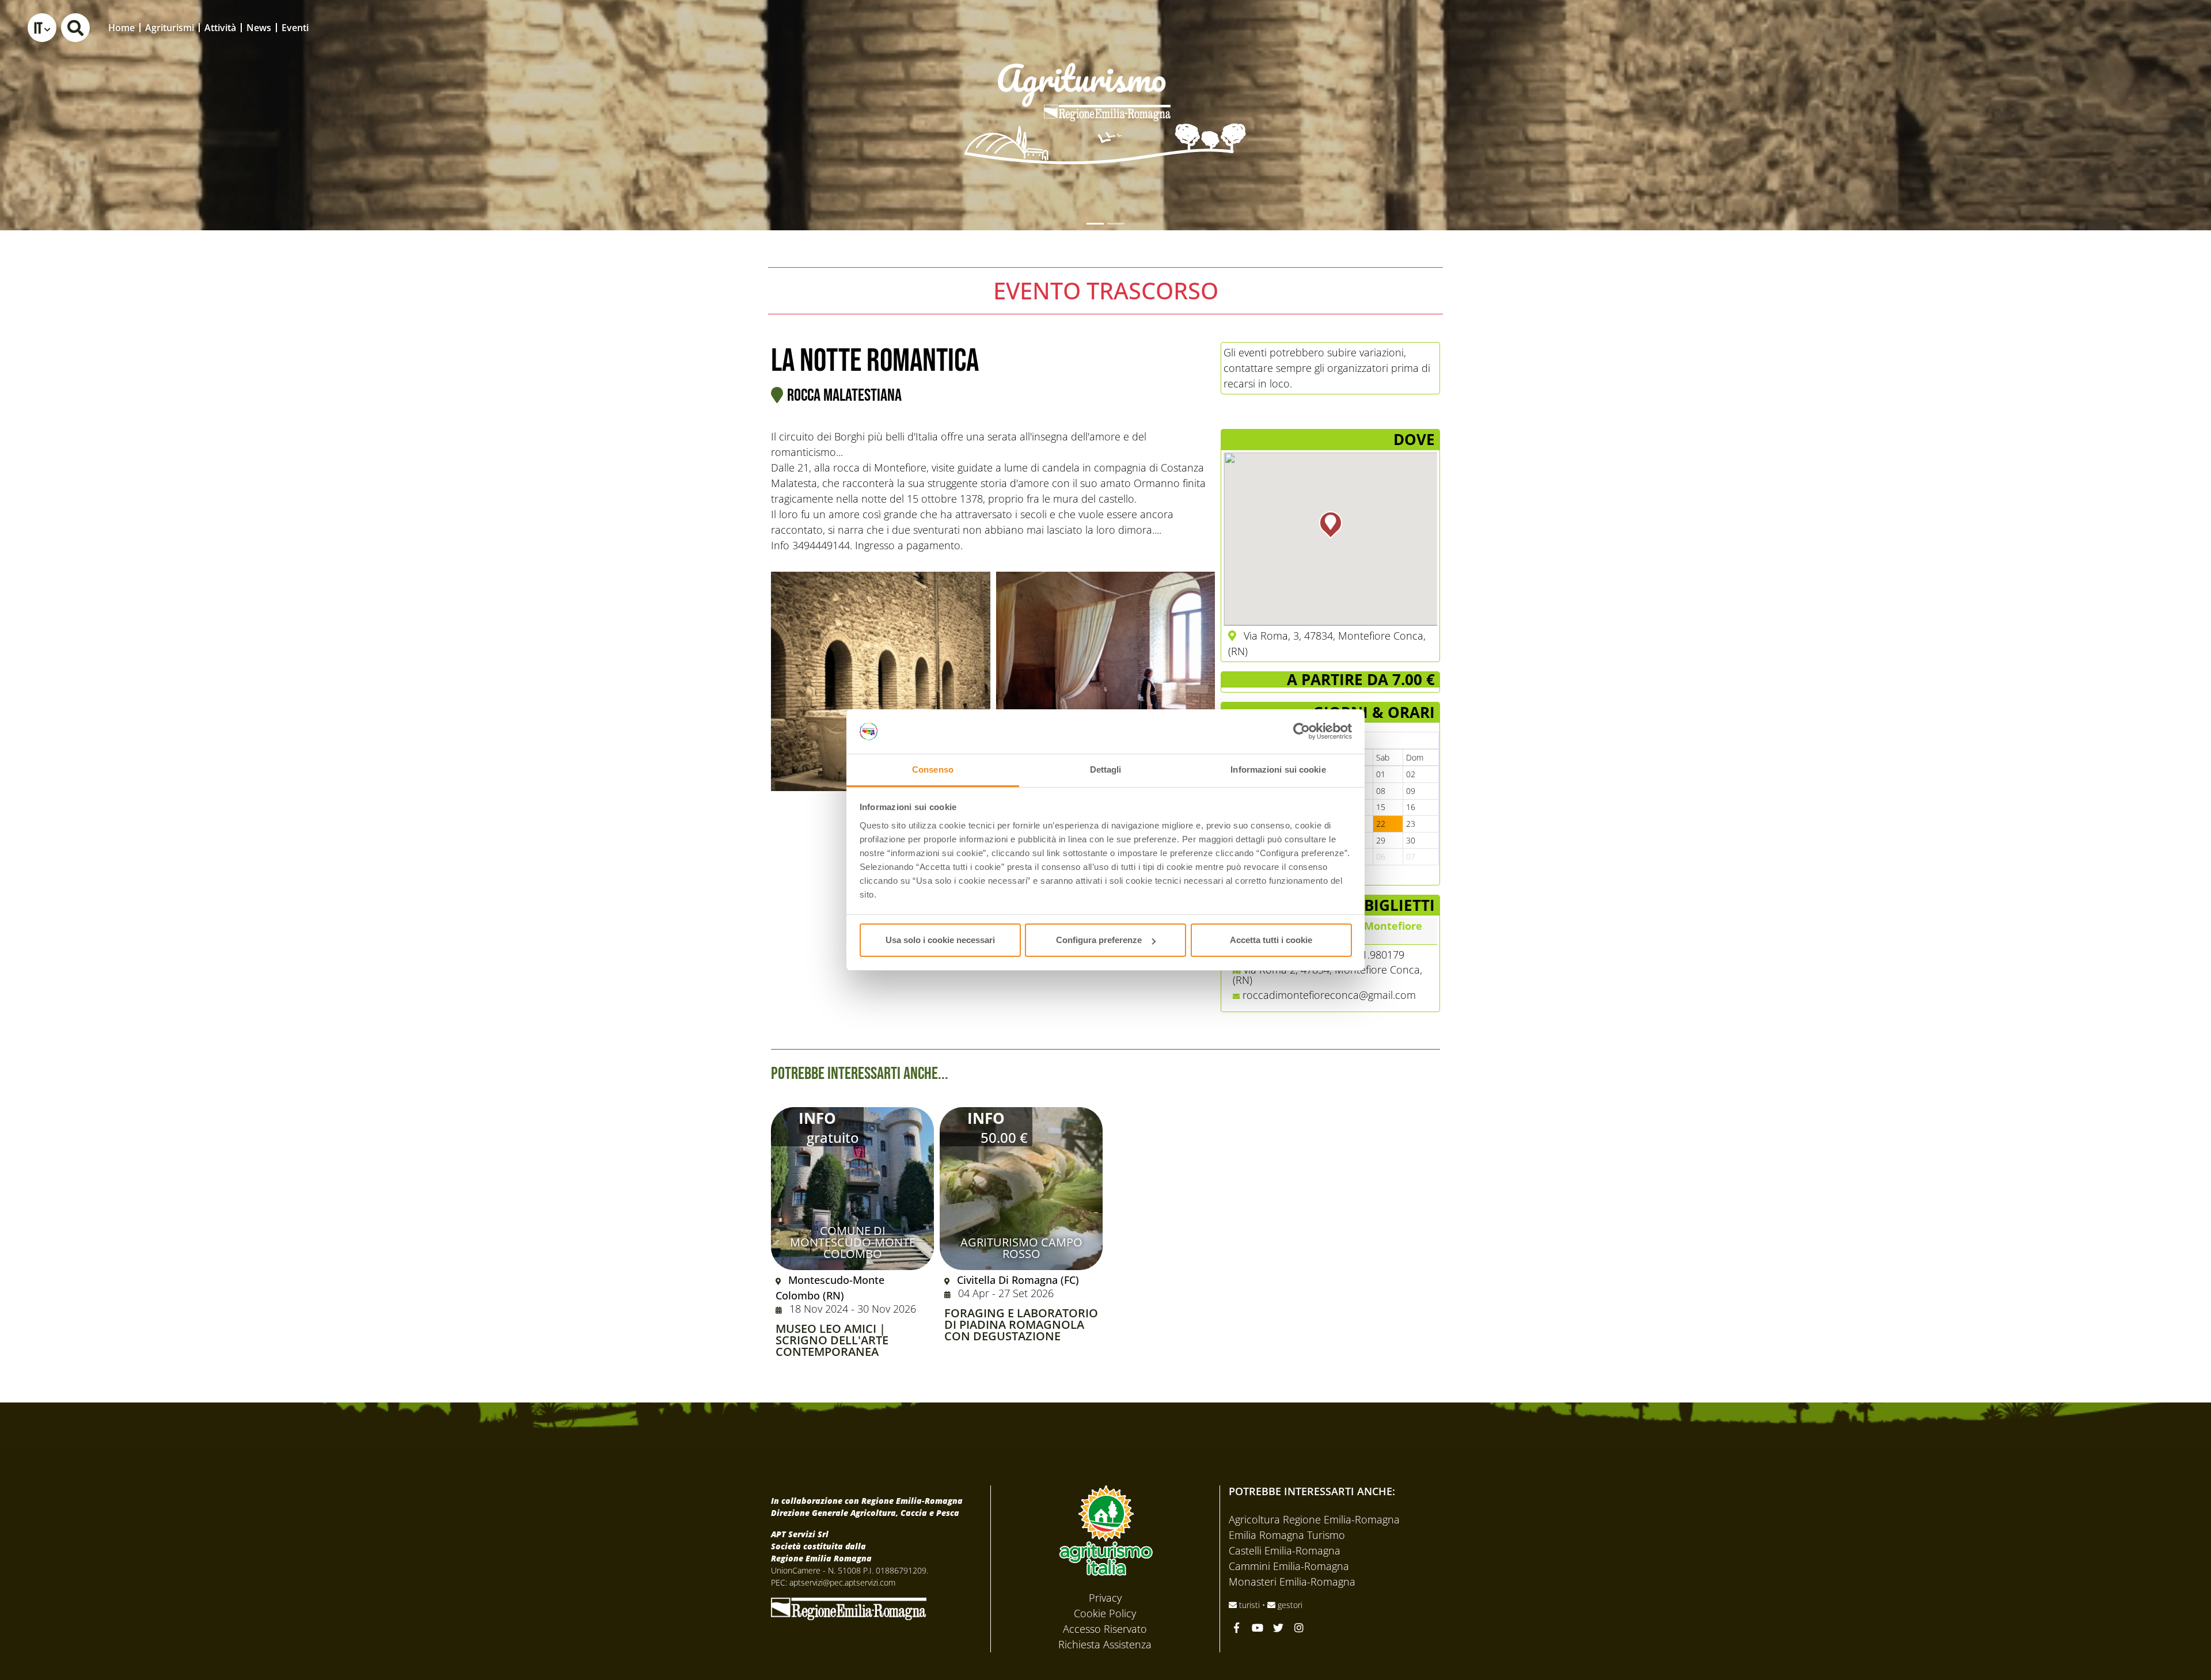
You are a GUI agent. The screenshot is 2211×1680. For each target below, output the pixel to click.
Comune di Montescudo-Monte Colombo (853, 1242)
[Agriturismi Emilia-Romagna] (2117, 27)
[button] (42, 28)
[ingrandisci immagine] (881, 681)
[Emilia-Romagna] (849, 1607)
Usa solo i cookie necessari (940, 940)
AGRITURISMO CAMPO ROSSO (1021, 1248)
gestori (1289, 1605)
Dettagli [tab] (1106, 769)
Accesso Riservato (1105, 1629)
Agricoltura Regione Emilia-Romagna (1314, 1519)
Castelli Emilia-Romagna (1285, 1550)
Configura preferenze (1099, 940)
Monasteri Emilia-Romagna (1292, 1582)
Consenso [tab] (933, 769)
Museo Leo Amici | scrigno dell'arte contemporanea (832, 1340)
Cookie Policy (1105, 1613)
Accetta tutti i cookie (1271, 940)
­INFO (817, 1118)
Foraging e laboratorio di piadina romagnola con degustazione (1021, 1325)
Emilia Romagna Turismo (1287, 1535)
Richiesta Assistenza (1105, 1644)
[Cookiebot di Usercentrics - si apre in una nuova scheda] (1302, 732)
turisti (1249, 1605)
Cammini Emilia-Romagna (1289, 1566)
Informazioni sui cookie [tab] (1278, 769)
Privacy (1105, 1598)
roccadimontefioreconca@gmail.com (1329, 995)
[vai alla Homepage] (1105, 97)
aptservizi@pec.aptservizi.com (842, 1582)
